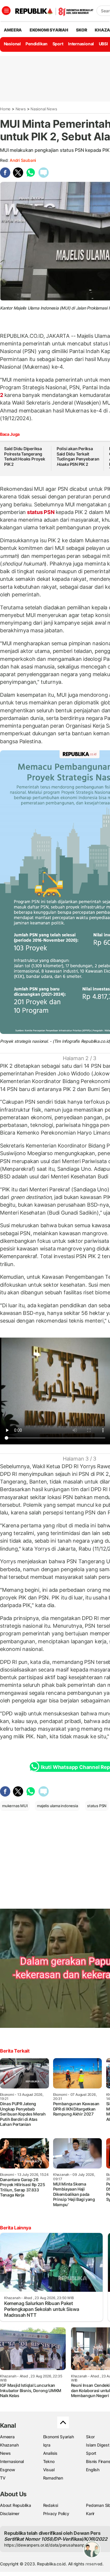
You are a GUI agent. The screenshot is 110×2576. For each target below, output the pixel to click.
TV (3, 2478)
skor (81, 30)
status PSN (41, 512)
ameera (13, 30)
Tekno (49, 2461)
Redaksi (51, 2505)
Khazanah (9, 2445)
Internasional (81, 44)
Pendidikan (37, 44)
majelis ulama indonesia (57, 1806)
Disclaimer (10, 2513)
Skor (90, 2437)
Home (5, 109)
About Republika (16, 2505)
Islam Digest (98, 2445)
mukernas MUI (15, 1806)
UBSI (103, 44)
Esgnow (8, 2470)
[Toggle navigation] (6, 11)
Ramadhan (53, 2478)
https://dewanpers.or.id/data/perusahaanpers (47, 2545)
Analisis (50, 2453)
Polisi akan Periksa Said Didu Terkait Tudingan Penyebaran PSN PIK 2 (78, 456)
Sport (58, 44)
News (21, 109)
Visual (49, 2470)
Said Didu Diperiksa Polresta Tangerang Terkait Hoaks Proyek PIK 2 (25, 456)
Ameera (7, 2437)
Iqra (47, 2445)
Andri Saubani (23, 160)
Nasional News (44, 109)
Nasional (12, 44)
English (93, 2470)
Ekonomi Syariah (49, 30)
